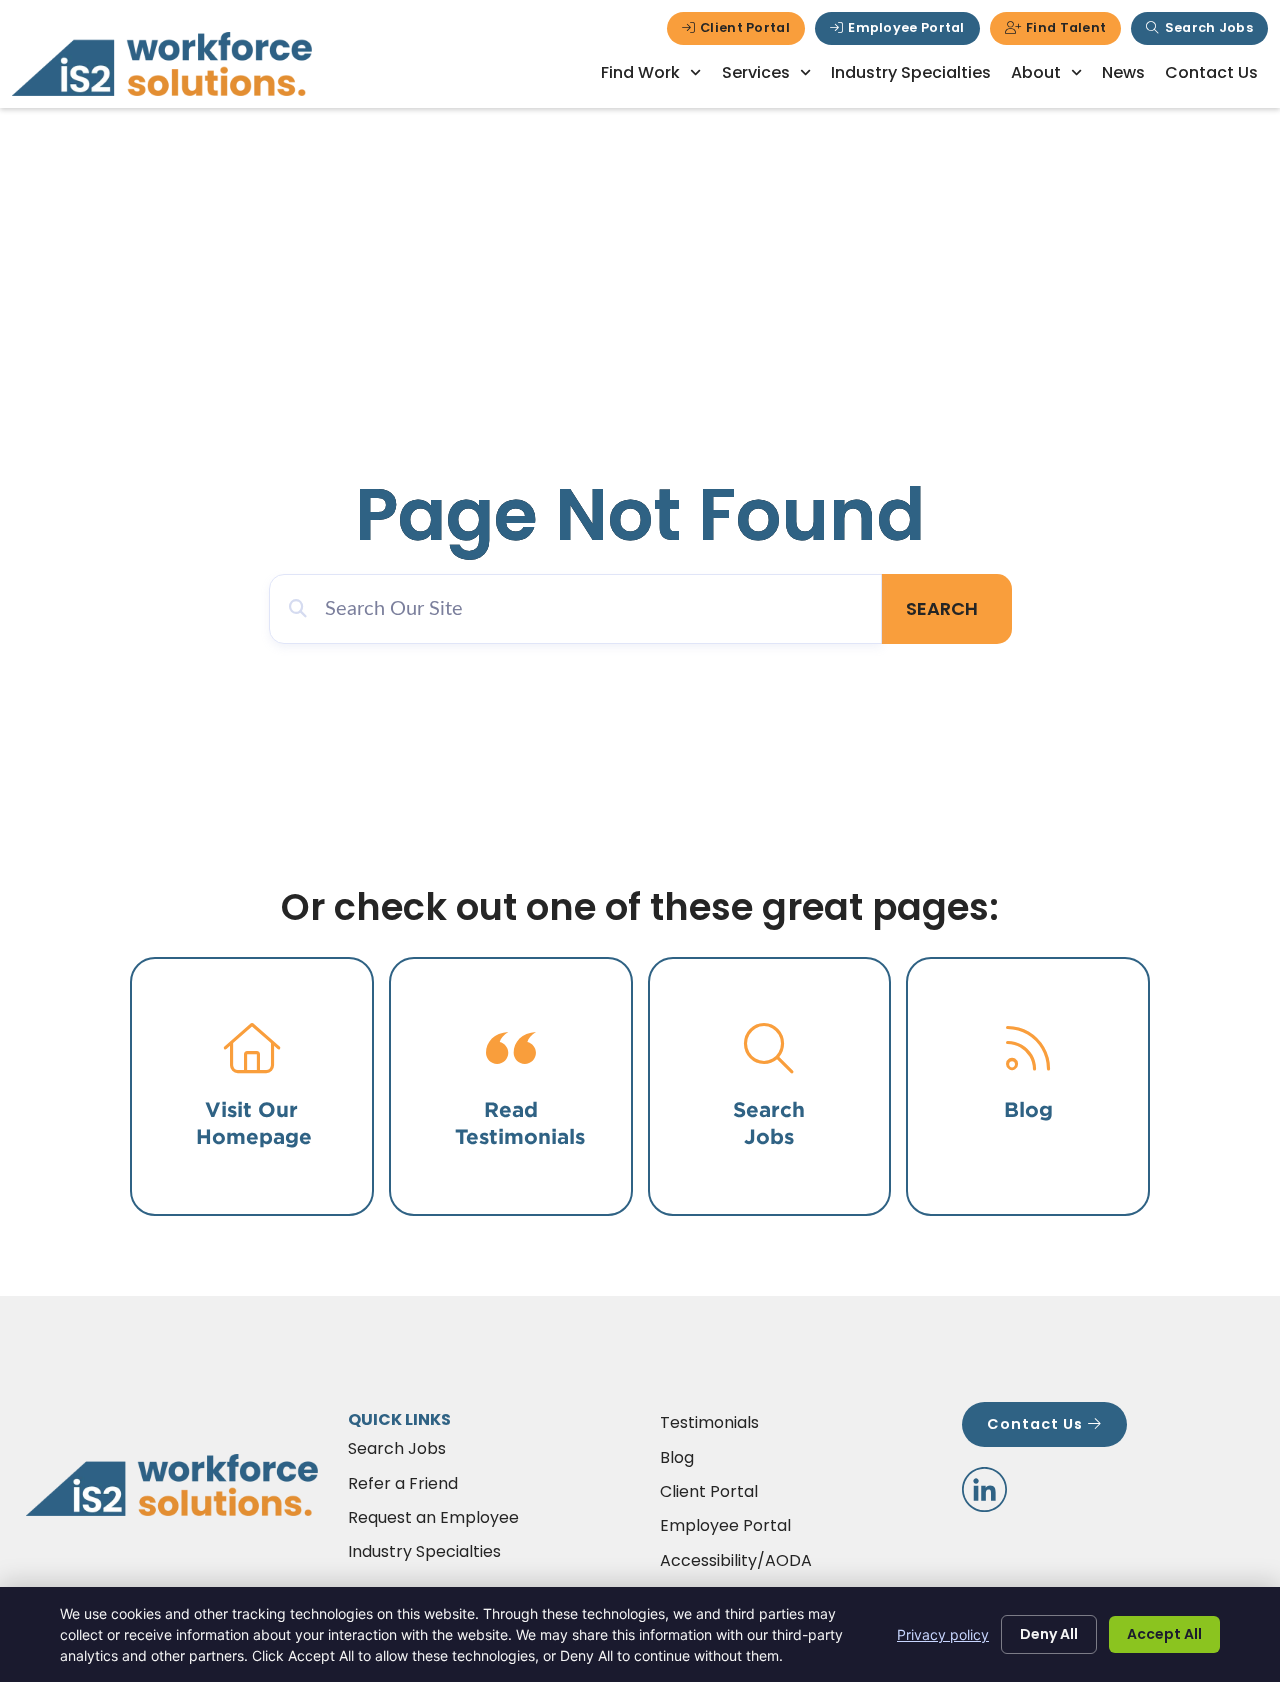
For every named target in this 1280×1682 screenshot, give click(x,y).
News (1123, 72)
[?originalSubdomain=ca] (984, 1489)
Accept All (1164, 1634)
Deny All (1049, 1634)
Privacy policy (943, 1634)
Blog (1028, 1109)
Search (942, 608)
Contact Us (1211, 72)
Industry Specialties (911, 72)
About (1036, 72)
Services (756, 72)
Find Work (640, 72)
